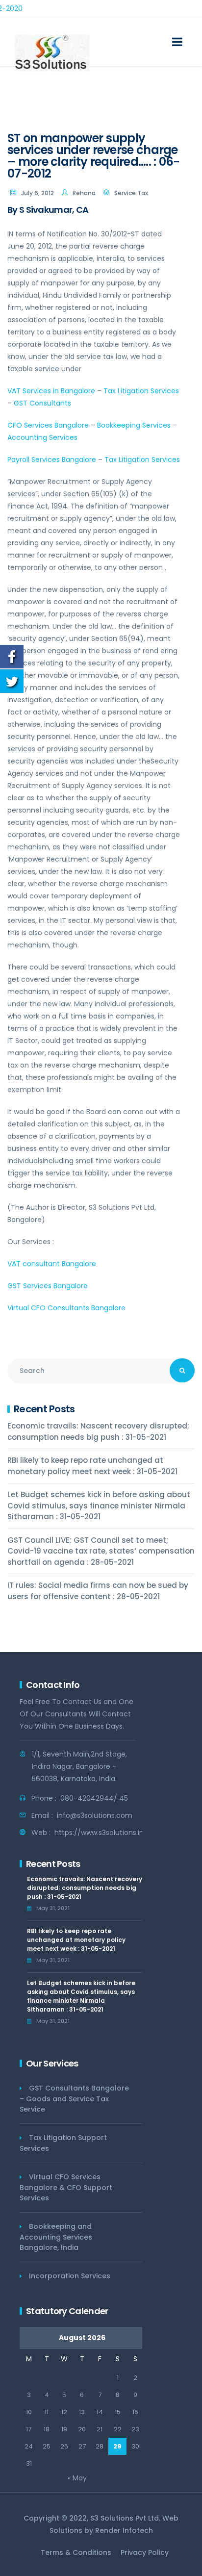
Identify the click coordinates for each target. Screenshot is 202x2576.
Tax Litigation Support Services (63, 2143)
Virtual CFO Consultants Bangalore (66, 1308)
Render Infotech (124, 2530)
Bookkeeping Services (134, 425)
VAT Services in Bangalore (51, 391)
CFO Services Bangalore (48, 425)
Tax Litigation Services (141, 391)
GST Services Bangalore (48, 1286)
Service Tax (131, 193)
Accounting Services (42, 437)
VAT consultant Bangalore (52, 1264)
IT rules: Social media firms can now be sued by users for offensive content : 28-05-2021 (98, 1591)
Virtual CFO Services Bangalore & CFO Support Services (66, 2187)
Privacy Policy (145, 2552)
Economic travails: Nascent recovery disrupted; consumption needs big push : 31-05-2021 (98, 1431)
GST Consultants (42, 403)
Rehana (84, 193)
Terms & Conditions (76, 2552)
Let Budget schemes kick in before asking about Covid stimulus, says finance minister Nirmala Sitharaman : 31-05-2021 (99, 1505)
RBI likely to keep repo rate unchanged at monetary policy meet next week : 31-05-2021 (92, 1466)
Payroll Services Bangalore (52, 459)
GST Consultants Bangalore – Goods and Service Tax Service (74, 2099)
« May (77, 2478)
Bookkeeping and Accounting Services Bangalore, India (56, 2237)
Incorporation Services (70, 2276)
